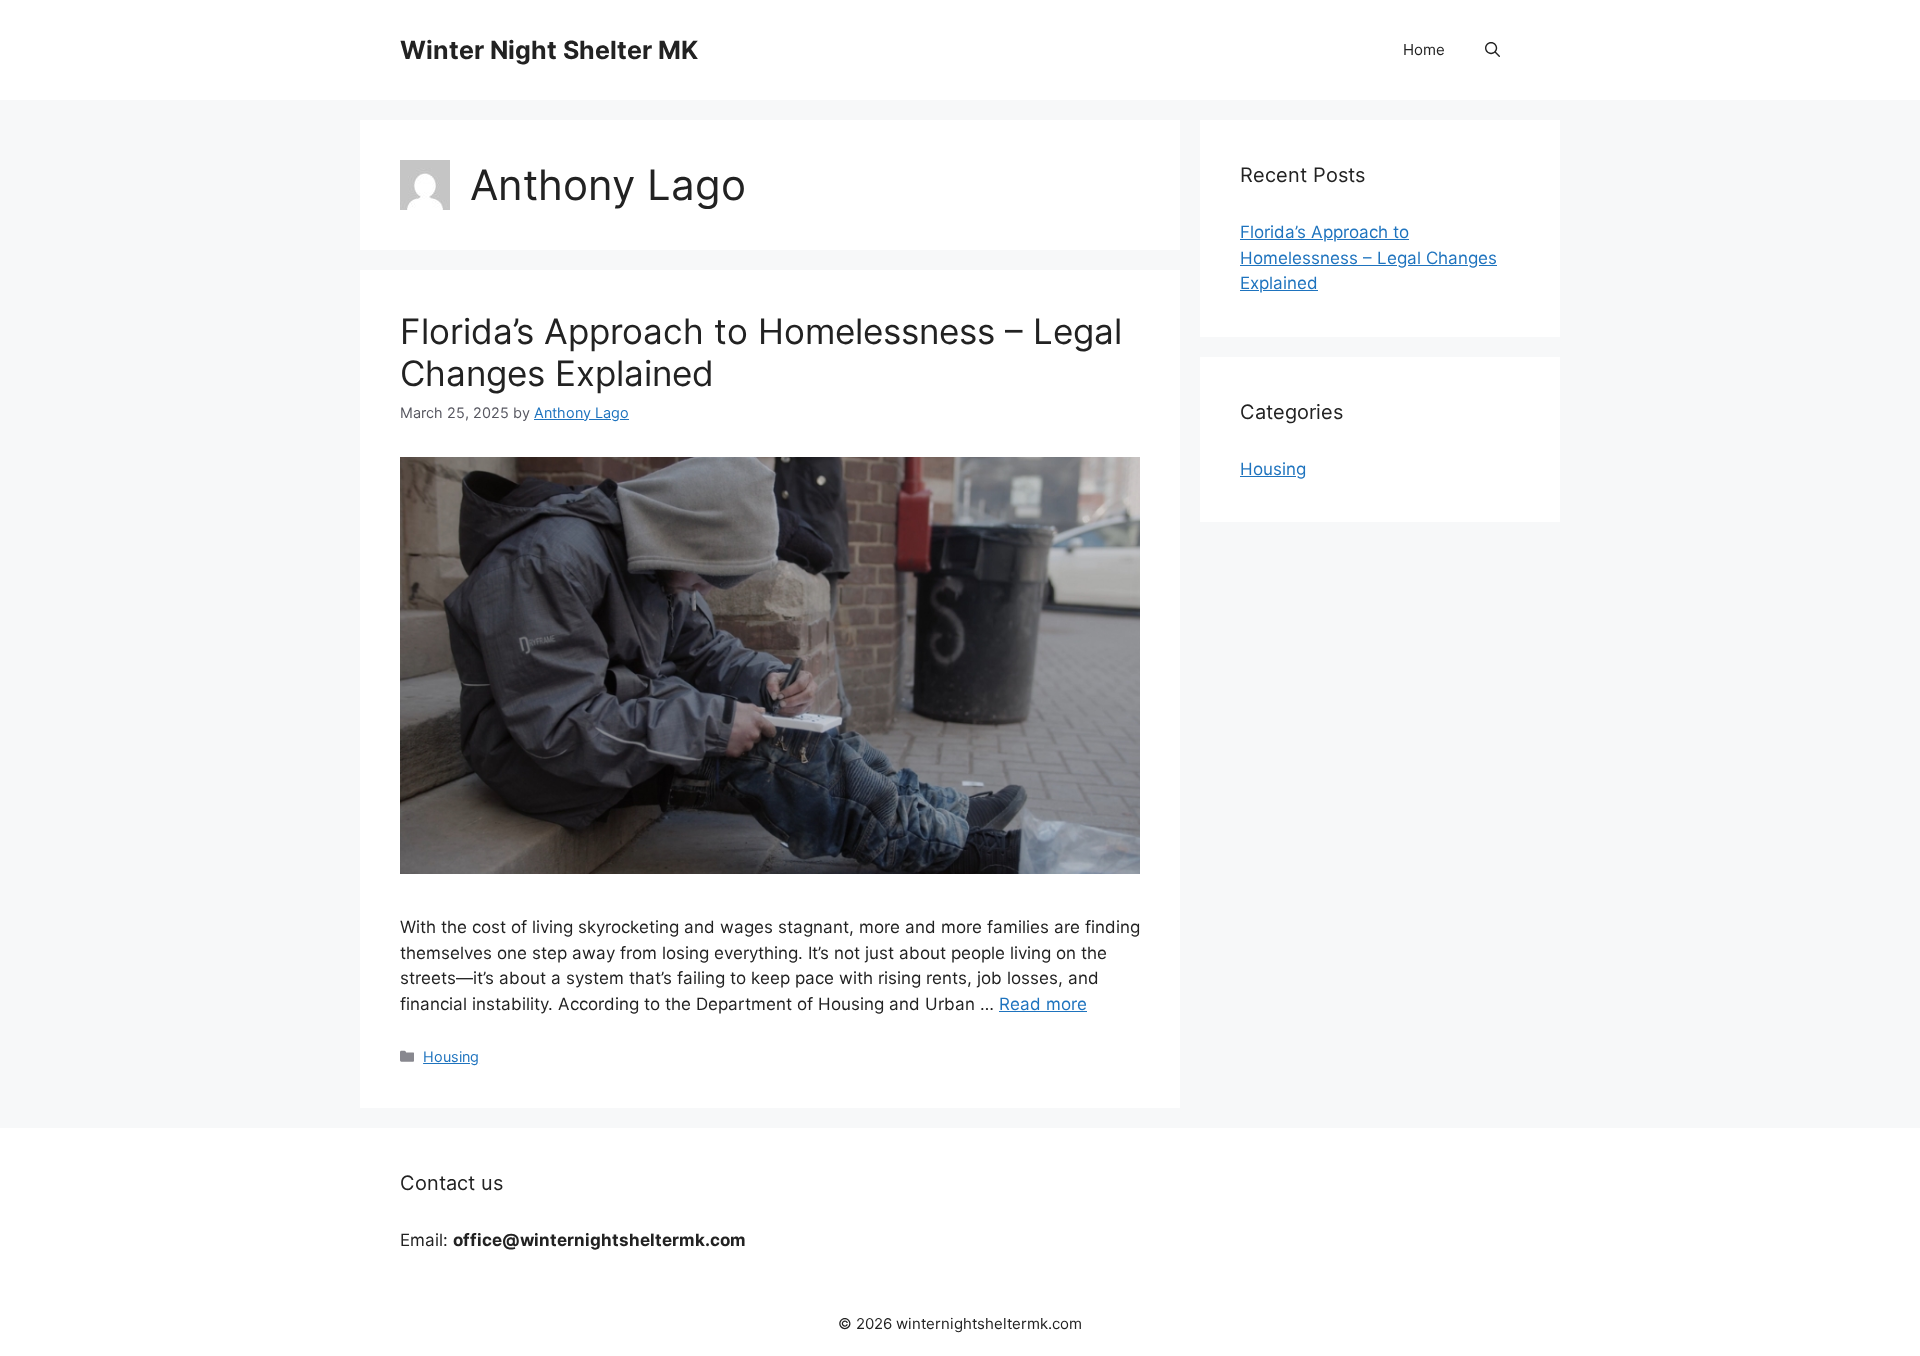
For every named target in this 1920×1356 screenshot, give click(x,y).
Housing (451, 1056)
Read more (1043, 1004)
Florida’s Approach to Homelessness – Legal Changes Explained (1368, 257)
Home (1424, 49)
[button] (1492, 50)
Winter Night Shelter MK (549, 50)
